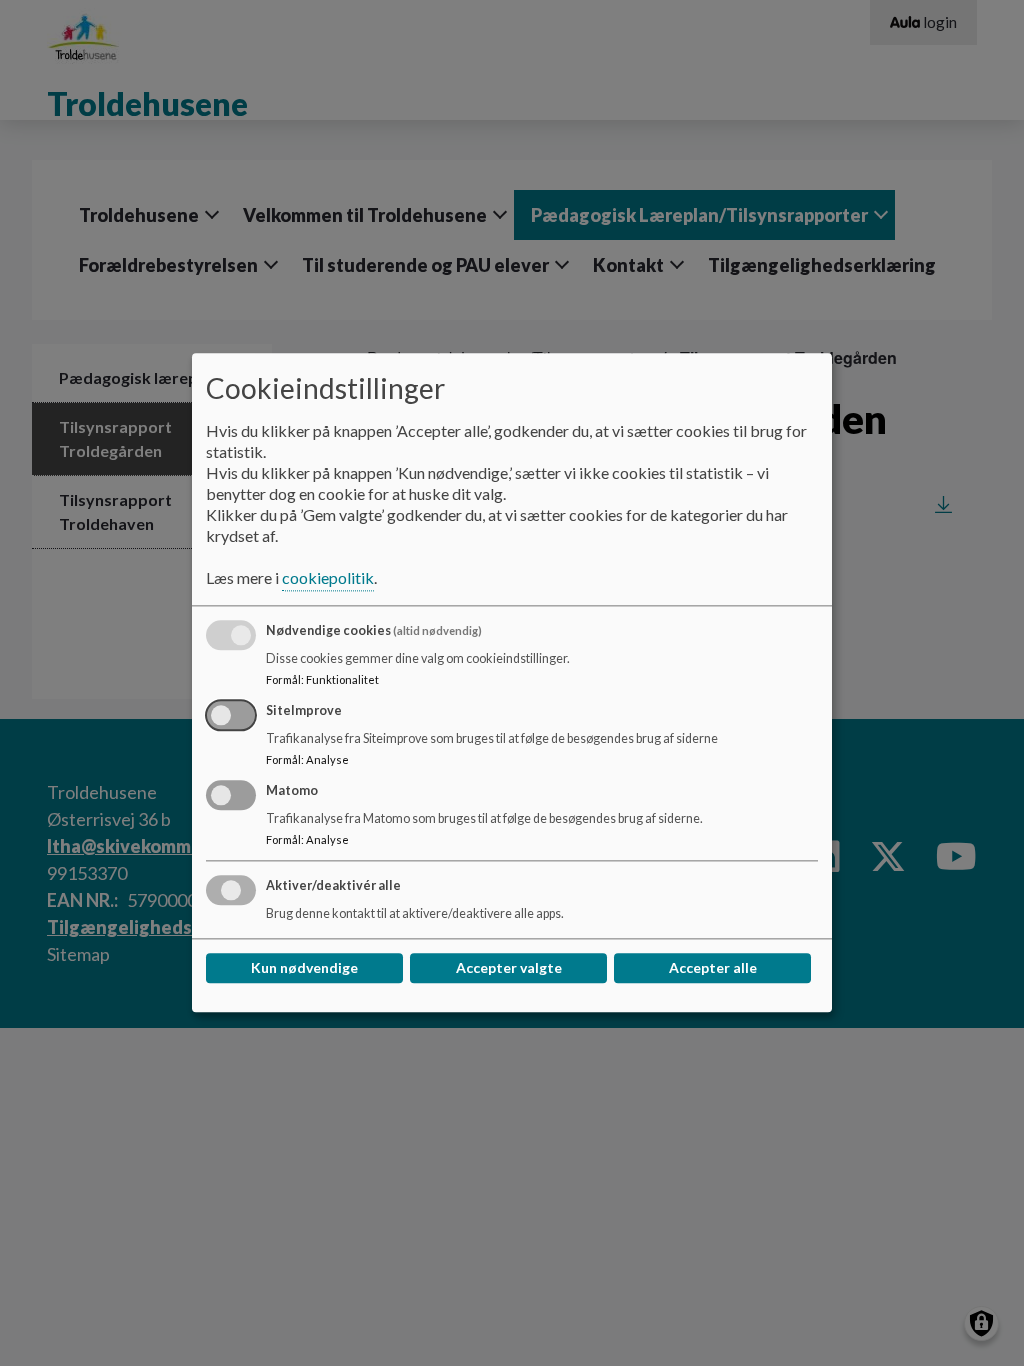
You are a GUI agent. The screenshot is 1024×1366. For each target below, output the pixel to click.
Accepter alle (713, 968)
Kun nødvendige (304, 968)
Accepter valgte (509, 968)
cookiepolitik (328, 578)
